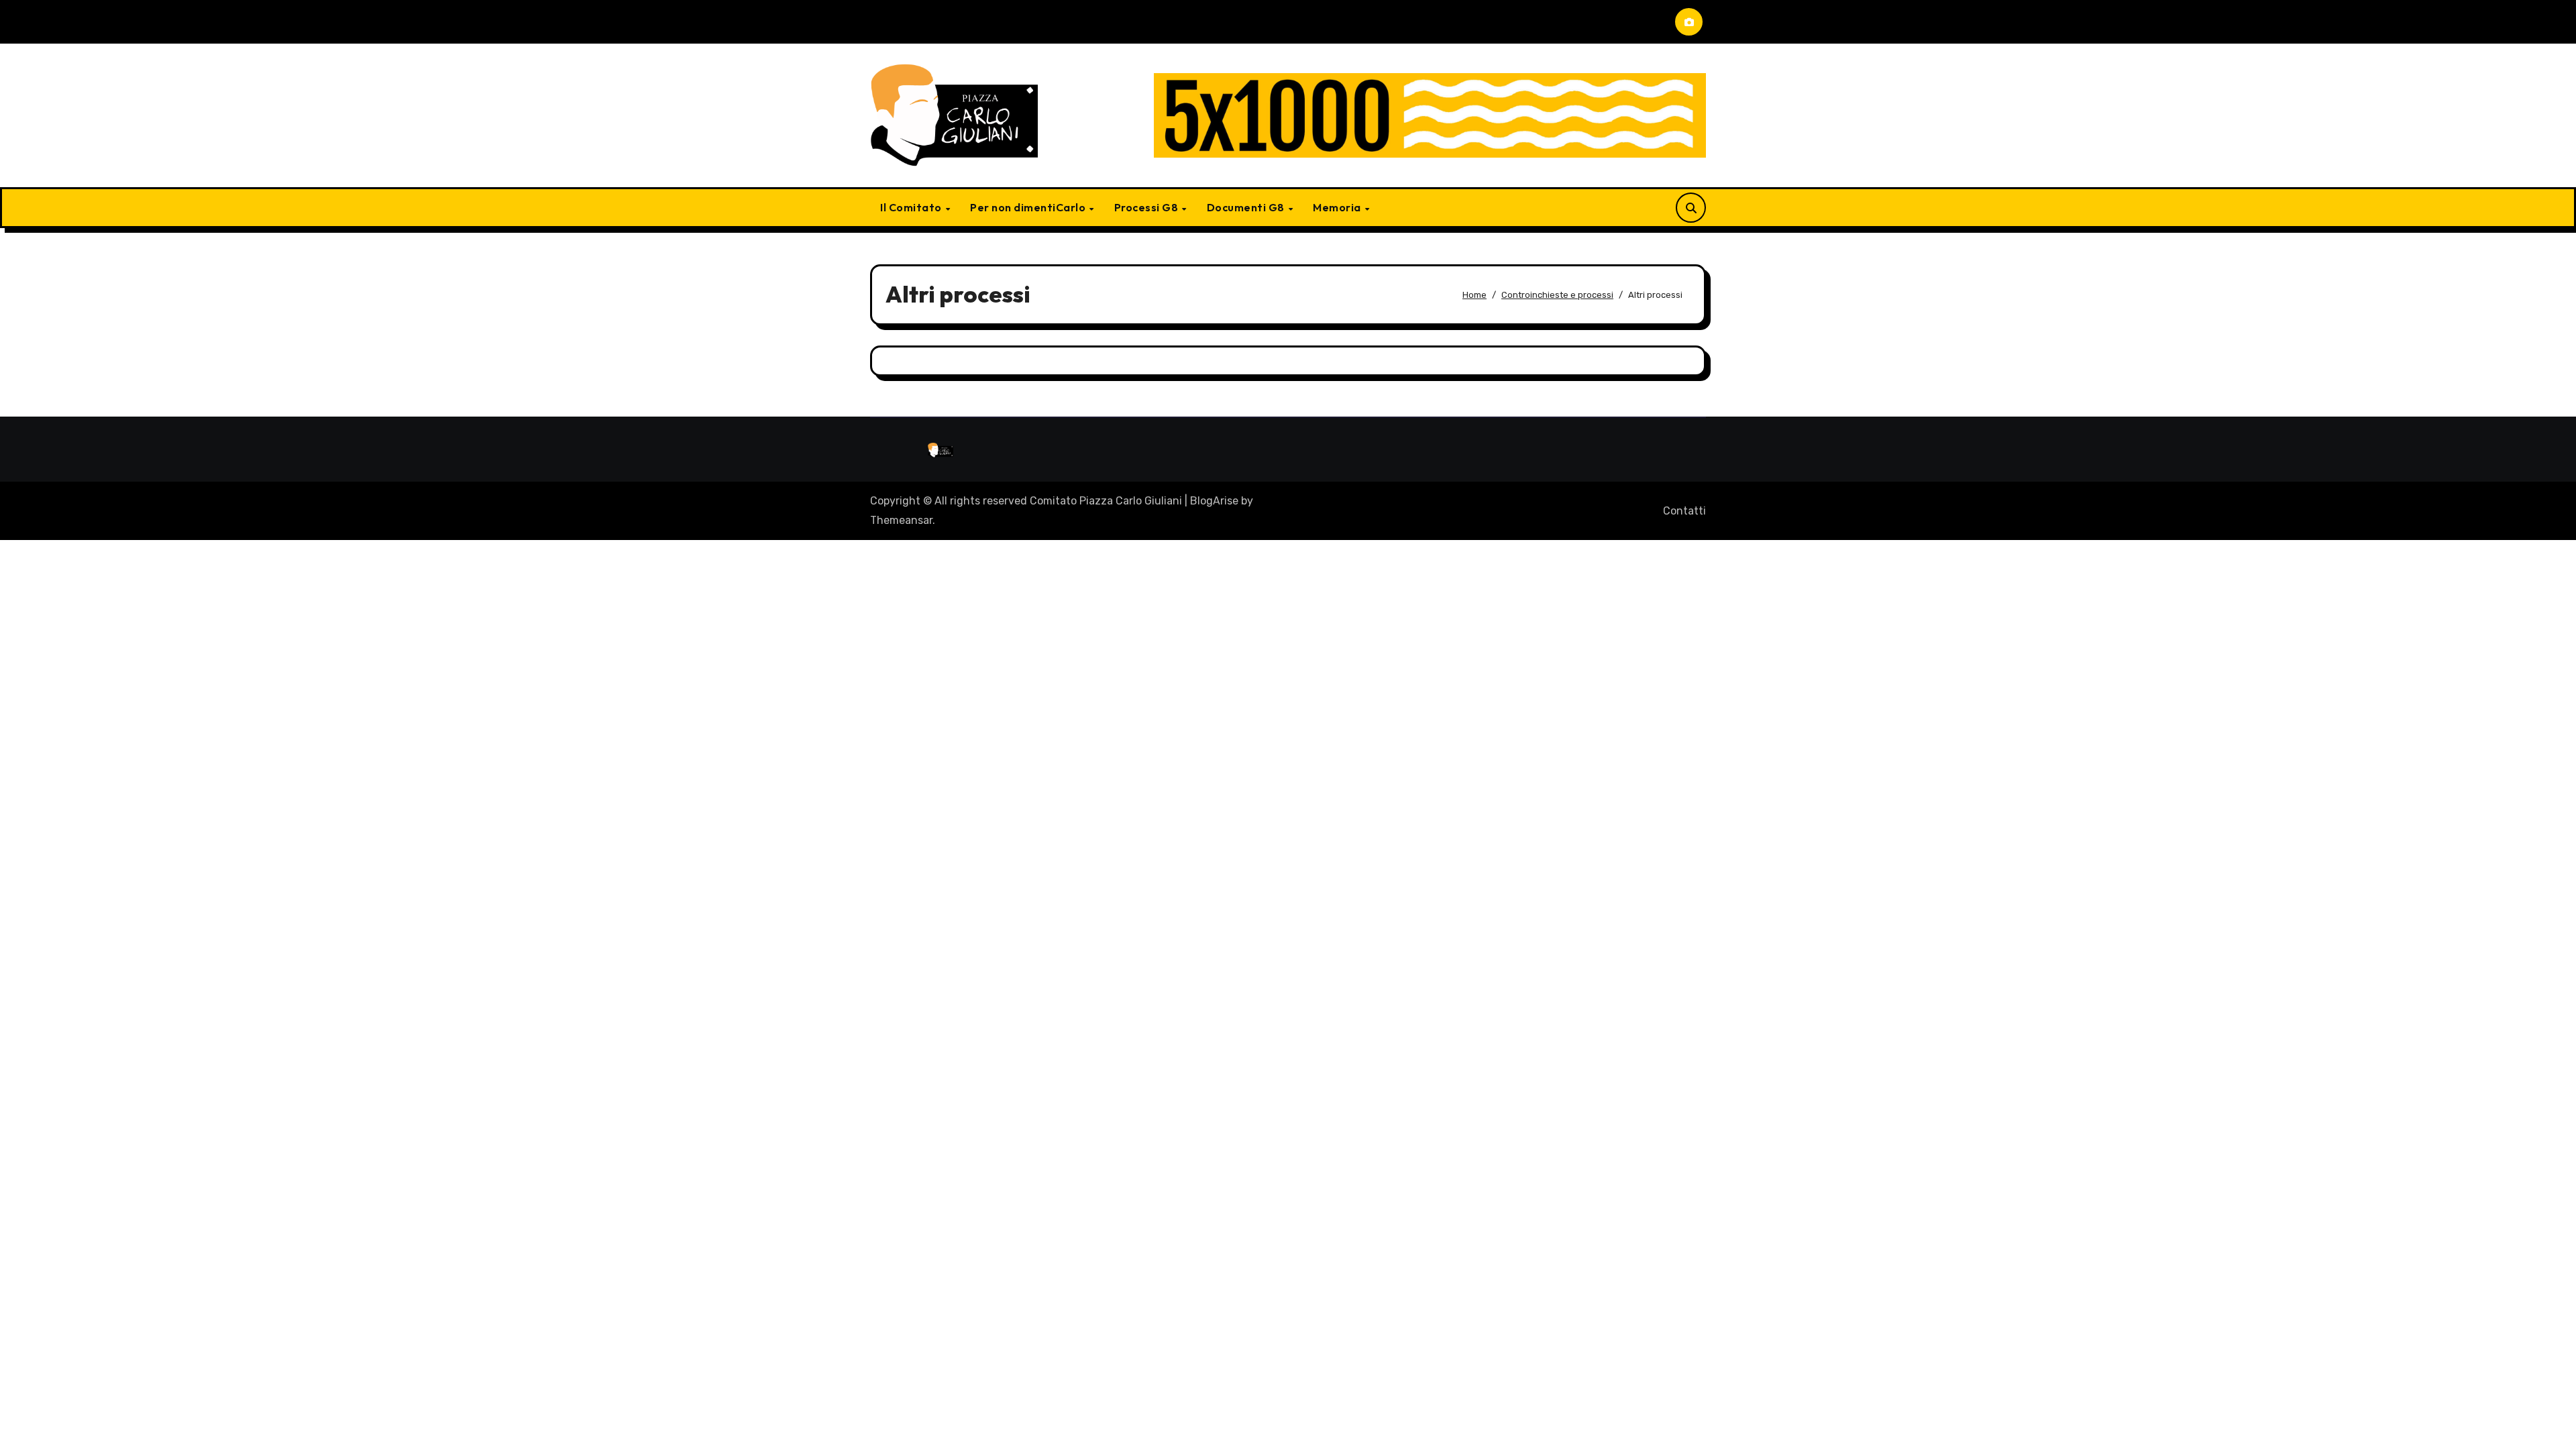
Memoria (1338, 207)
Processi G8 (1147, 207)
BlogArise (1214, 501)
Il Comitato (912, 207)
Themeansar (901, 520)
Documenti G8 (1247, 207)
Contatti (1684, 511)
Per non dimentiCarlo (1029, 207)
